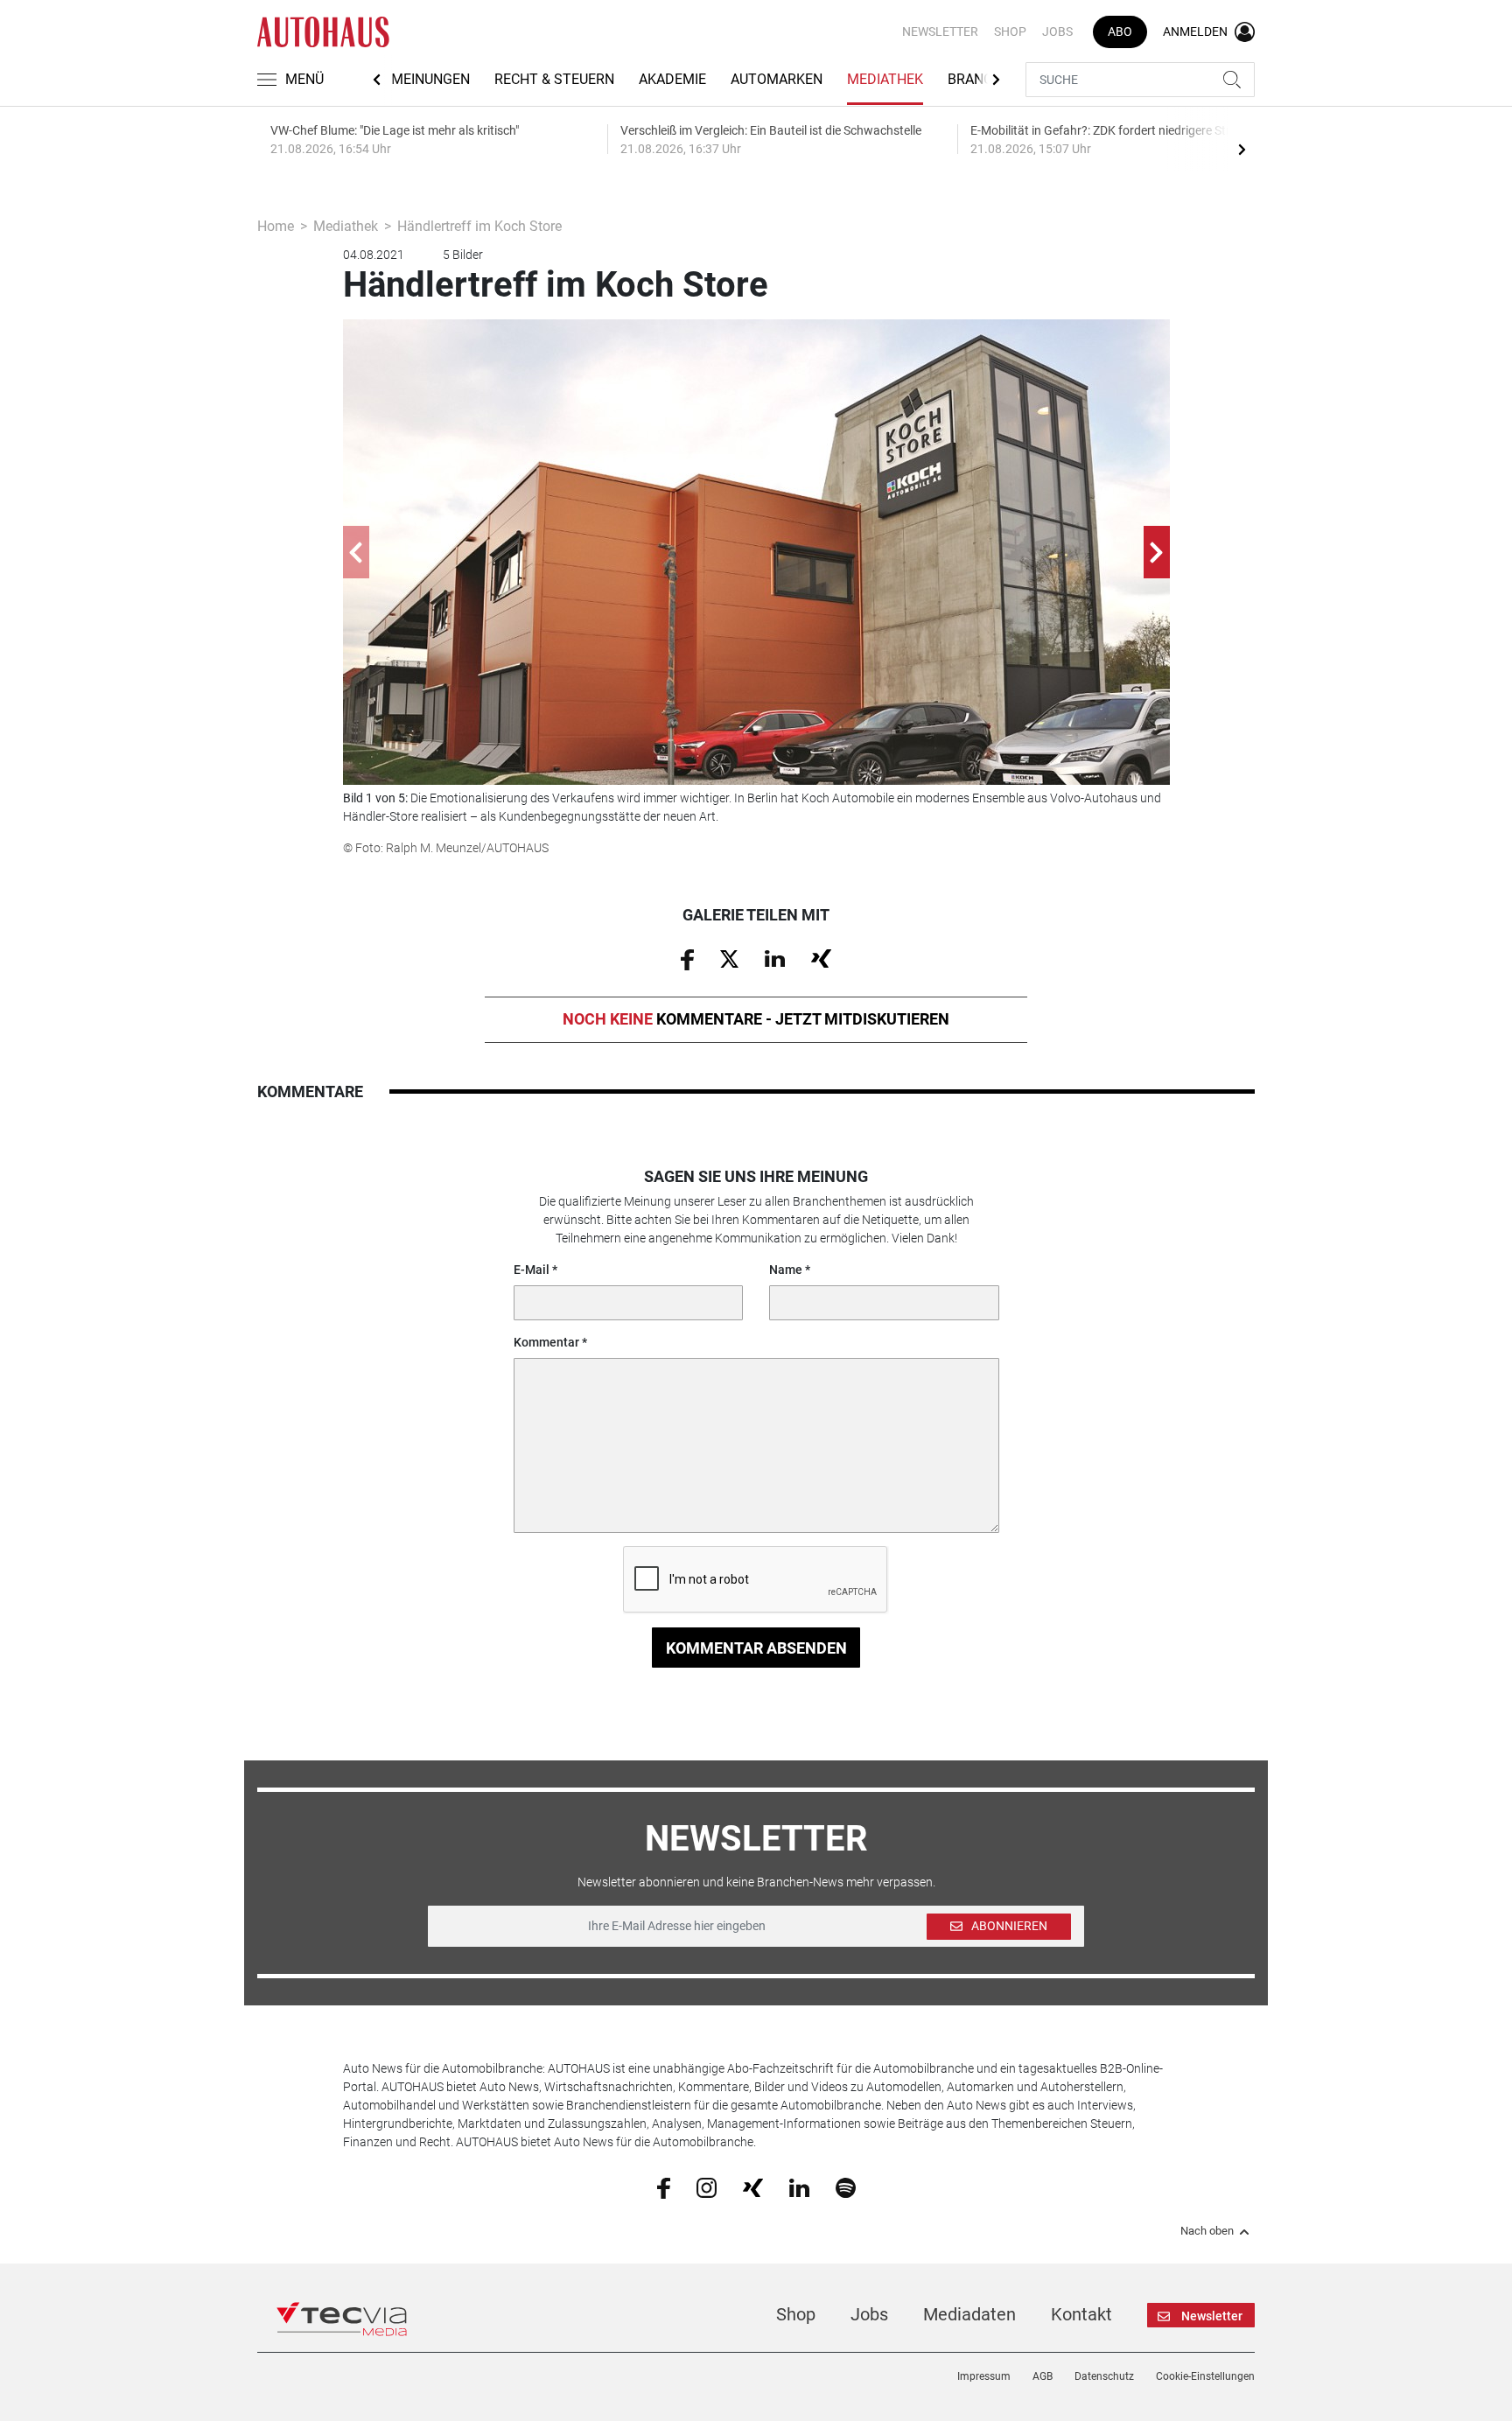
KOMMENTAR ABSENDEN (756, 1648)
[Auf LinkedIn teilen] (775, 958)
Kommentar (546, 1342)
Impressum (984, 2376)
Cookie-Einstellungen (1205, 2376)
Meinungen (430, 79)
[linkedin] (799, 2187)
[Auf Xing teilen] (821, 958)
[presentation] (1242, 149)
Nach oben (1207, 2231)
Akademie (672, 79)
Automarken (777, 79)
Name (786, 1270)
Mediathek (885, 79)
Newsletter (940, 31)
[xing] (753, 2187)
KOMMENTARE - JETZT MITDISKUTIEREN (756, 1019)
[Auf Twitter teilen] (729, 958)
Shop (1010, 31)
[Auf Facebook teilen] (687, 958)
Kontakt (1081, 2314)
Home (276, 226)
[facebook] (664, 2187)
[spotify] (846, 2187)
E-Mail (532, 1270)
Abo (1120, 31)
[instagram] (707, 2187)
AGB (1043, 2376)
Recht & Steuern (554, 79)
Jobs (1057, 31)
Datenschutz (1104, 2376)
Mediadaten (969, 2314)
